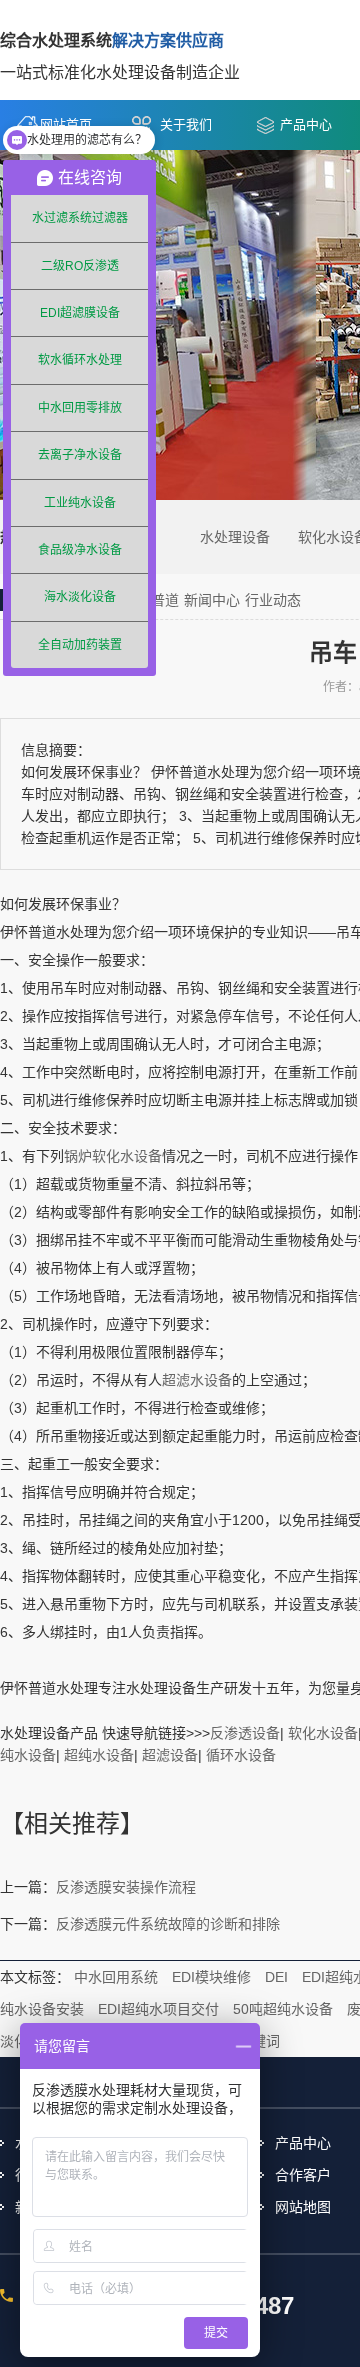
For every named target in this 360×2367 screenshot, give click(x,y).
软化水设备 (323, 1733)
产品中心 (306, 124)
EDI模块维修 (211, 1977)
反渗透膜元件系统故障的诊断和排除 (168, 1924)
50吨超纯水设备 (283, 2009)
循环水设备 (241, 1755)
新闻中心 (212, 600)
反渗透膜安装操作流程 (126, 1887)
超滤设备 (170, 1755)
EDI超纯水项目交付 (158, 2009)
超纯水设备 (99, 1755)
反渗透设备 (245, 1733)
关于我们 (186, 124)
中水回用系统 (116, 1977)
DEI (276, 1977)
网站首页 (66, 124)
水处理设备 (235, 537)
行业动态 (273, 600)
